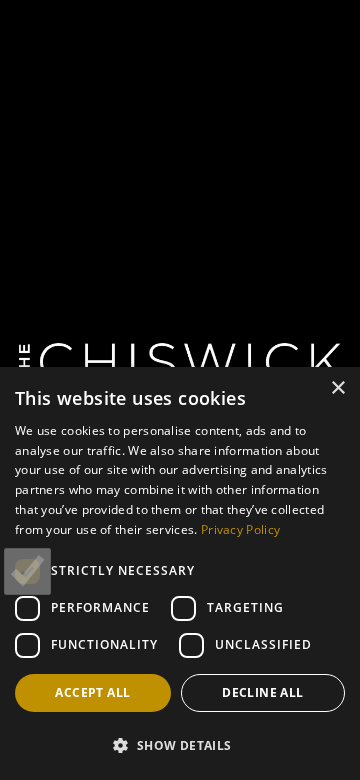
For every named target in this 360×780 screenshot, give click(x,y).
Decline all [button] (262, 692)
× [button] (337, 388)
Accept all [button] (92, 692)
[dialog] (180, 573)
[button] (180, 745)
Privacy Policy (240, 529)
